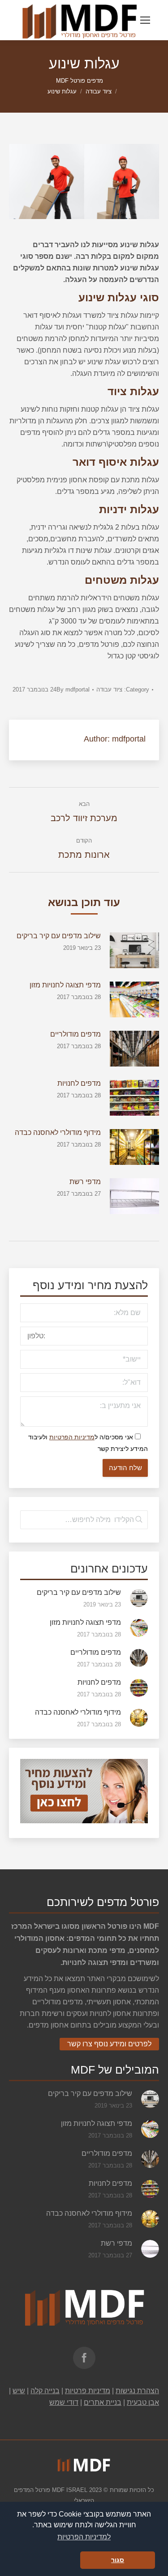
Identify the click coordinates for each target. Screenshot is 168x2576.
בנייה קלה (45, 2391)
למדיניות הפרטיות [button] (84, 2537)
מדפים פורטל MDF (80, 81)
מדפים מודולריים (75, 1034)
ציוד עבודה (99, 91)
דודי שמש (64, 2402)
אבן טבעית (143, 2402)
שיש (19, 2391)
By (73, 689)
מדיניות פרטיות (88, 2391)
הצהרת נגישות (137, 2391)
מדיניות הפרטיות (72, 1437)
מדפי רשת (85, 1182)
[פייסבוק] (84, 2358)
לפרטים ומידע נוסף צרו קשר (109, 2044)
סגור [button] (118, 2560)
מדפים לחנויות (79, 1083)
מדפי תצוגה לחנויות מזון (65, 985)
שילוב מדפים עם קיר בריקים (59, 936)
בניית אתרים (103, 2402)
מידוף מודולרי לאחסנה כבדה (58, 1132)
